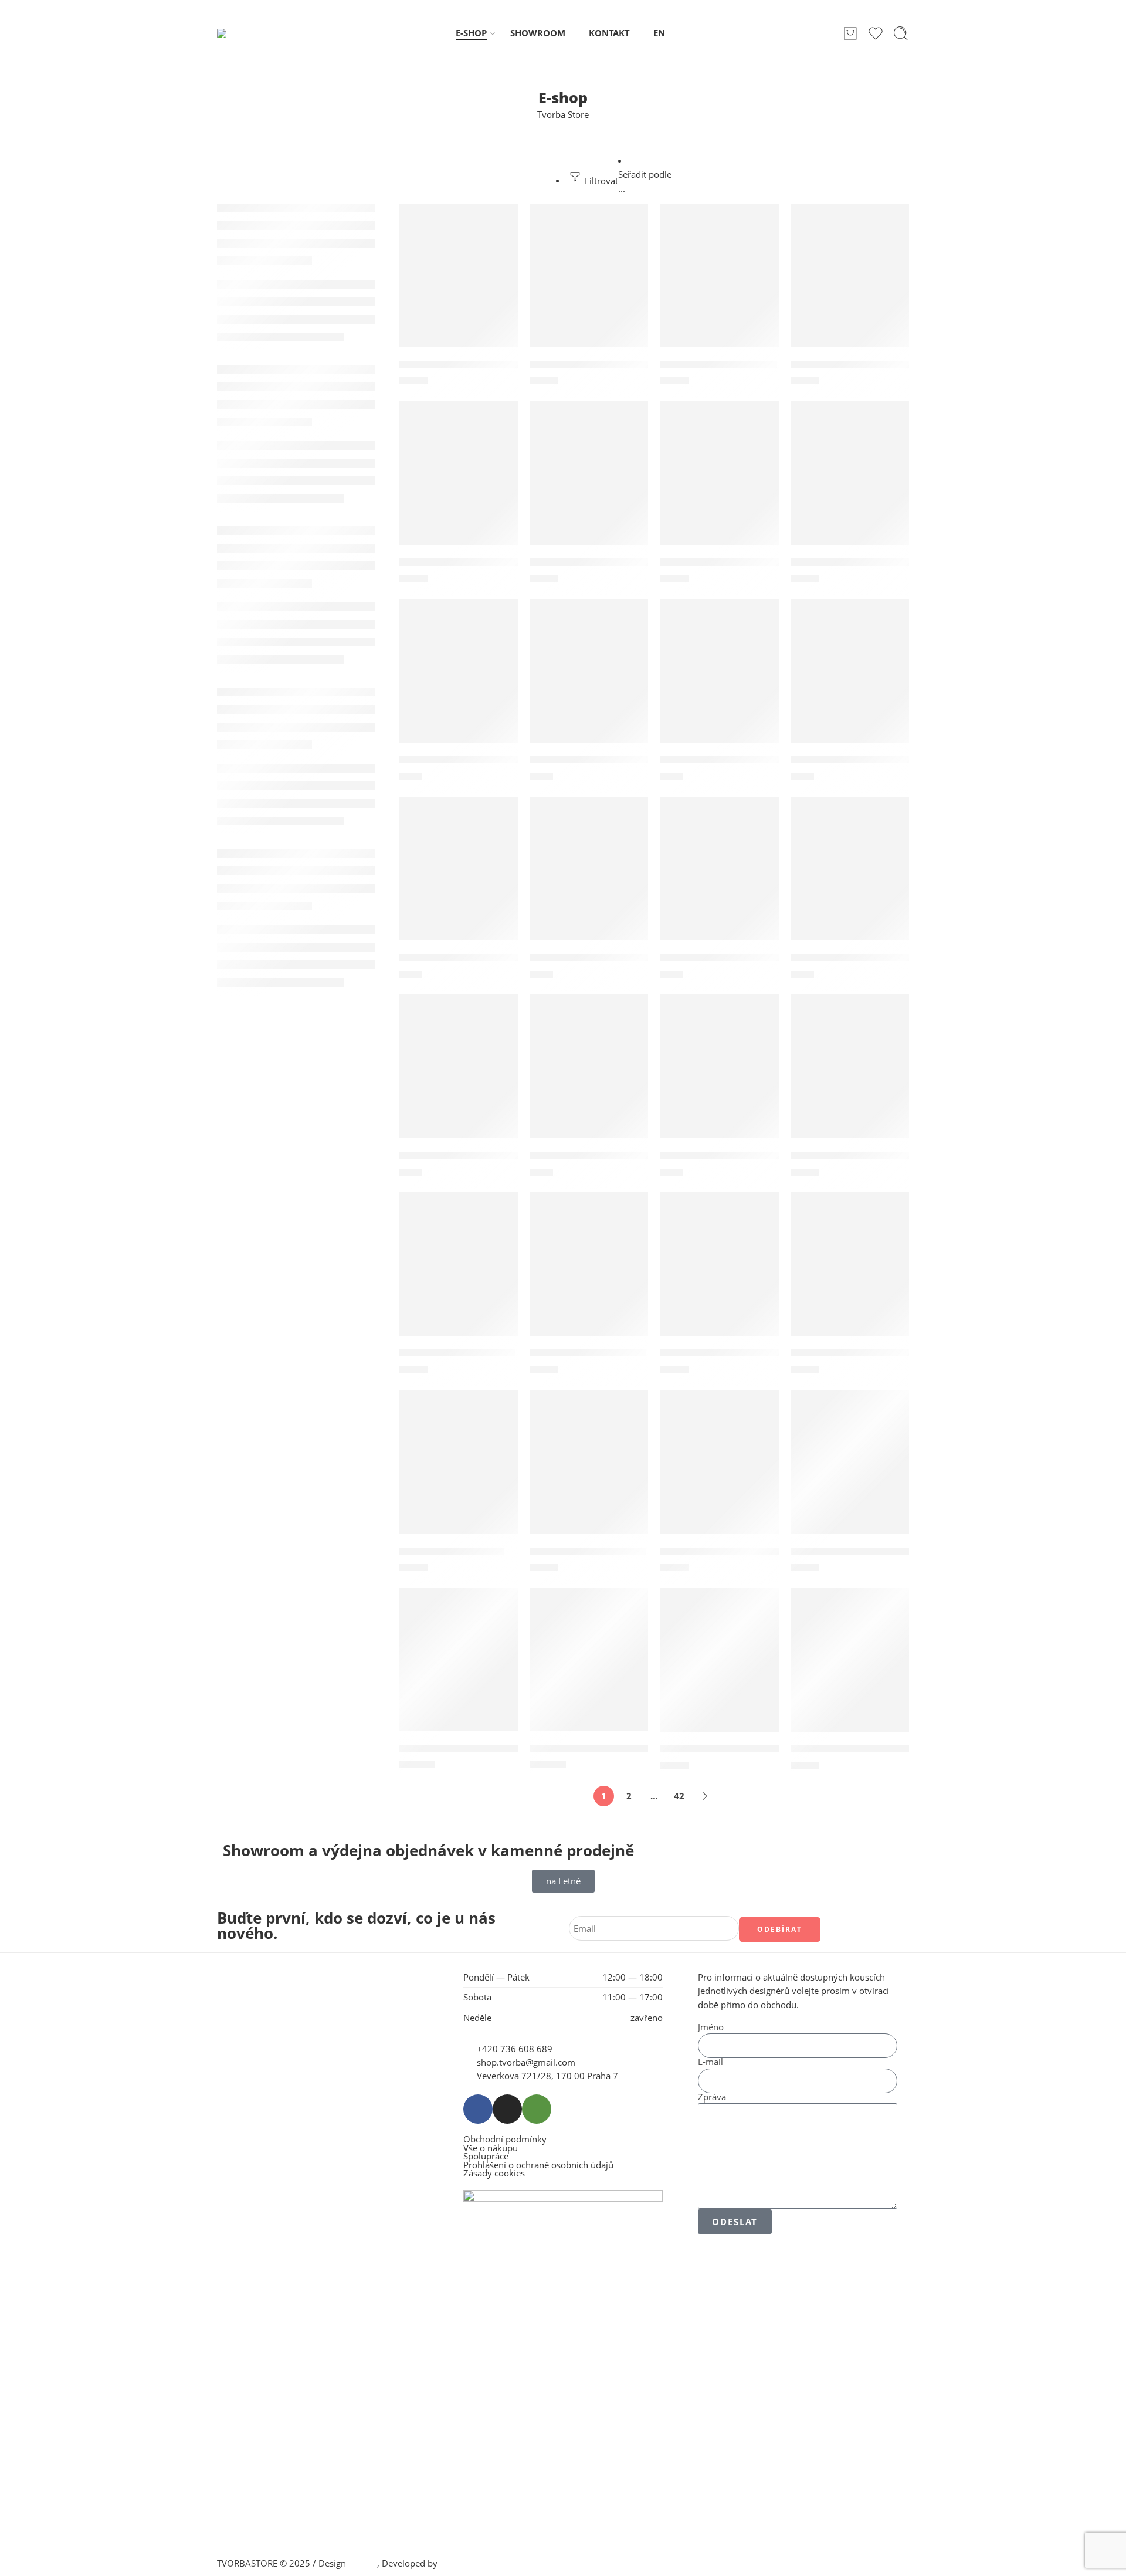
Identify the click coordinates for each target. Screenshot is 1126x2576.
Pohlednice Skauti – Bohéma (730, 957)
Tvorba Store (563, 115)
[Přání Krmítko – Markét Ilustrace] (458, 1079)
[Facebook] (478, 2109)
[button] (458, 216)
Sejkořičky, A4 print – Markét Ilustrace (885, 1155)
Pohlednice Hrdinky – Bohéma (734, 760)
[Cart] (850, 33)
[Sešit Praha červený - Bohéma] (719, 1277)
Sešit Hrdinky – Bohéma (457, 1353)
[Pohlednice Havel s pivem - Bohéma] (589, 684)
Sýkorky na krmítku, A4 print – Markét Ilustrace (909, 1551)
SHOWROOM (538, 33)
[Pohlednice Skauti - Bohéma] (719, 881)
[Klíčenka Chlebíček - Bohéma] (589, 288)
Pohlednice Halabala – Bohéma (475, 760)
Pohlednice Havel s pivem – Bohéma (618, 760)
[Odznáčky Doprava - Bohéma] (589, 486)
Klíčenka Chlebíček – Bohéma (602, 364)
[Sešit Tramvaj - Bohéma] (589, 1475)
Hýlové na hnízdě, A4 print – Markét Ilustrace (510, 364)
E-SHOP (471, 33)
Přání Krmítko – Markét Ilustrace (480, 1155)
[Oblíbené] (501, 220)
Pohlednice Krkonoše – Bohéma (869, 760)
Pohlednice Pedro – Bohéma (468, 957)
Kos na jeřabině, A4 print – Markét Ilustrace (897, 364)
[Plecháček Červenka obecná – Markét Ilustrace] (850, 486)
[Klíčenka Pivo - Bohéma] (719, 288)
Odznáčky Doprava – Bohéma (602, 562)
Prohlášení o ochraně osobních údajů (538, 2166)
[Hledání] (901, 33)
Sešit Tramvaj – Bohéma (588, 1551)
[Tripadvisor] (537, 2109)
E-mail (710, 2062)
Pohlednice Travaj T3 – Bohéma (867, 957)
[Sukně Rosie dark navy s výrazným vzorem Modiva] (589, 1672)
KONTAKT (609, 33)
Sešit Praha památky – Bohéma (867, 1353)
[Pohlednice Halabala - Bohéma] (458, 684)
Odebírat (780, 1929)
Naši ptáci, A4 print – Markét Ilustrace (492, 562)
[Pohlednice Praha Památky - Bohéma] (589, 881)
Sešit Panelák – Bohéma (588, 1353)
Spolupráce (486, 2157)
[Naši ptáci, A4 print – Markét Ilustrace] (458, 486)
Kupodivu (459, 2563)
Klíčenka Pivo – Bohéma (718, 364)
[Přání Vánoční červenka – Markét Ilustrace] (589, 1079)
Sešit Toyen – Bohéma (452, 1551)
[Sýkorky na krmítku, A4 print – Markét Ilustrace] (850, 1475)
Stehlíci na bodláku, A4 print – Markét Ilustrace (775, 1551)
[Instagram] (507, 2109)
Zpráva (712, 2098)
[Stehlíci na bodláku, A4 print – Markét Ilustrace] (719, 1475)
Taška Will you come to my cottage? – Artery (768, 1749)
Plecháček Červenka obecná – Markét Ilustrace (906, 562)
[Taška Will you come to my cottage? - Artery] (719, 1672)
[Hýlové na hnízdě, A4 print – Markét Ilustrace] (458, 288)
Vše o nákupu (491, 2149)
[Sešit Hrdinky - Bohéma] (458, 1277)
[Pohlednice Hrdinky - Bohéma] (719, 684)
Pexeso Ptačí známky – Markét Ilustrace (758, 562)
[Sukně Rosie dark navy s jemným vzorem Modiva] (458, 1672)
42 (679, 1796)
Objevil (363, 2563)
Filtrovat (600, 181)
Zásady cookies (494, 2174)
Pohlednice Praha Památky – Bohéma (622, 957)
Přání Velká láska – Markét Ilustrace (748, 1155)
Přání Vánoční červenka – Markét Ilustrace (634, 1155)
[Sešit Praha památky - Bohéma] (850, 1277)
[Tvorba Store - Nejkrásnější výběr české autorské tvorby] (247, 33)
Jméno (711, 2028)
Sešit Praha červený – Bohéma (734, 1353)
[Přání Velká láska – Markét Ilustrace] (719, 1079)
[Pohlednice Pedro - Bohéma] (458, 881)
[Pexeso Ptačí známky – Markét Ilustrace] (719, 486)
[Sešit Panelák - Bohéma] (589, 1277)
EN (659, 33)
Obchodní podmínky (505, 2140)
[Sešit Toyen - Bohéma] (458, 1475)
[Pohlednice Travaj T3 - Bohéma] (850, 881)
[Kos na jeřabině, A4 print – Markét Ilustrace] (850, 288)
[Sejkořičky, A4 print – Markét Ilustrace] (850, 1079)
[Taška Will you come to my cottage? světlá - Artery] (850, 1672)
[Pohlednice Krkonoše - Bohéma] (850, 684)
